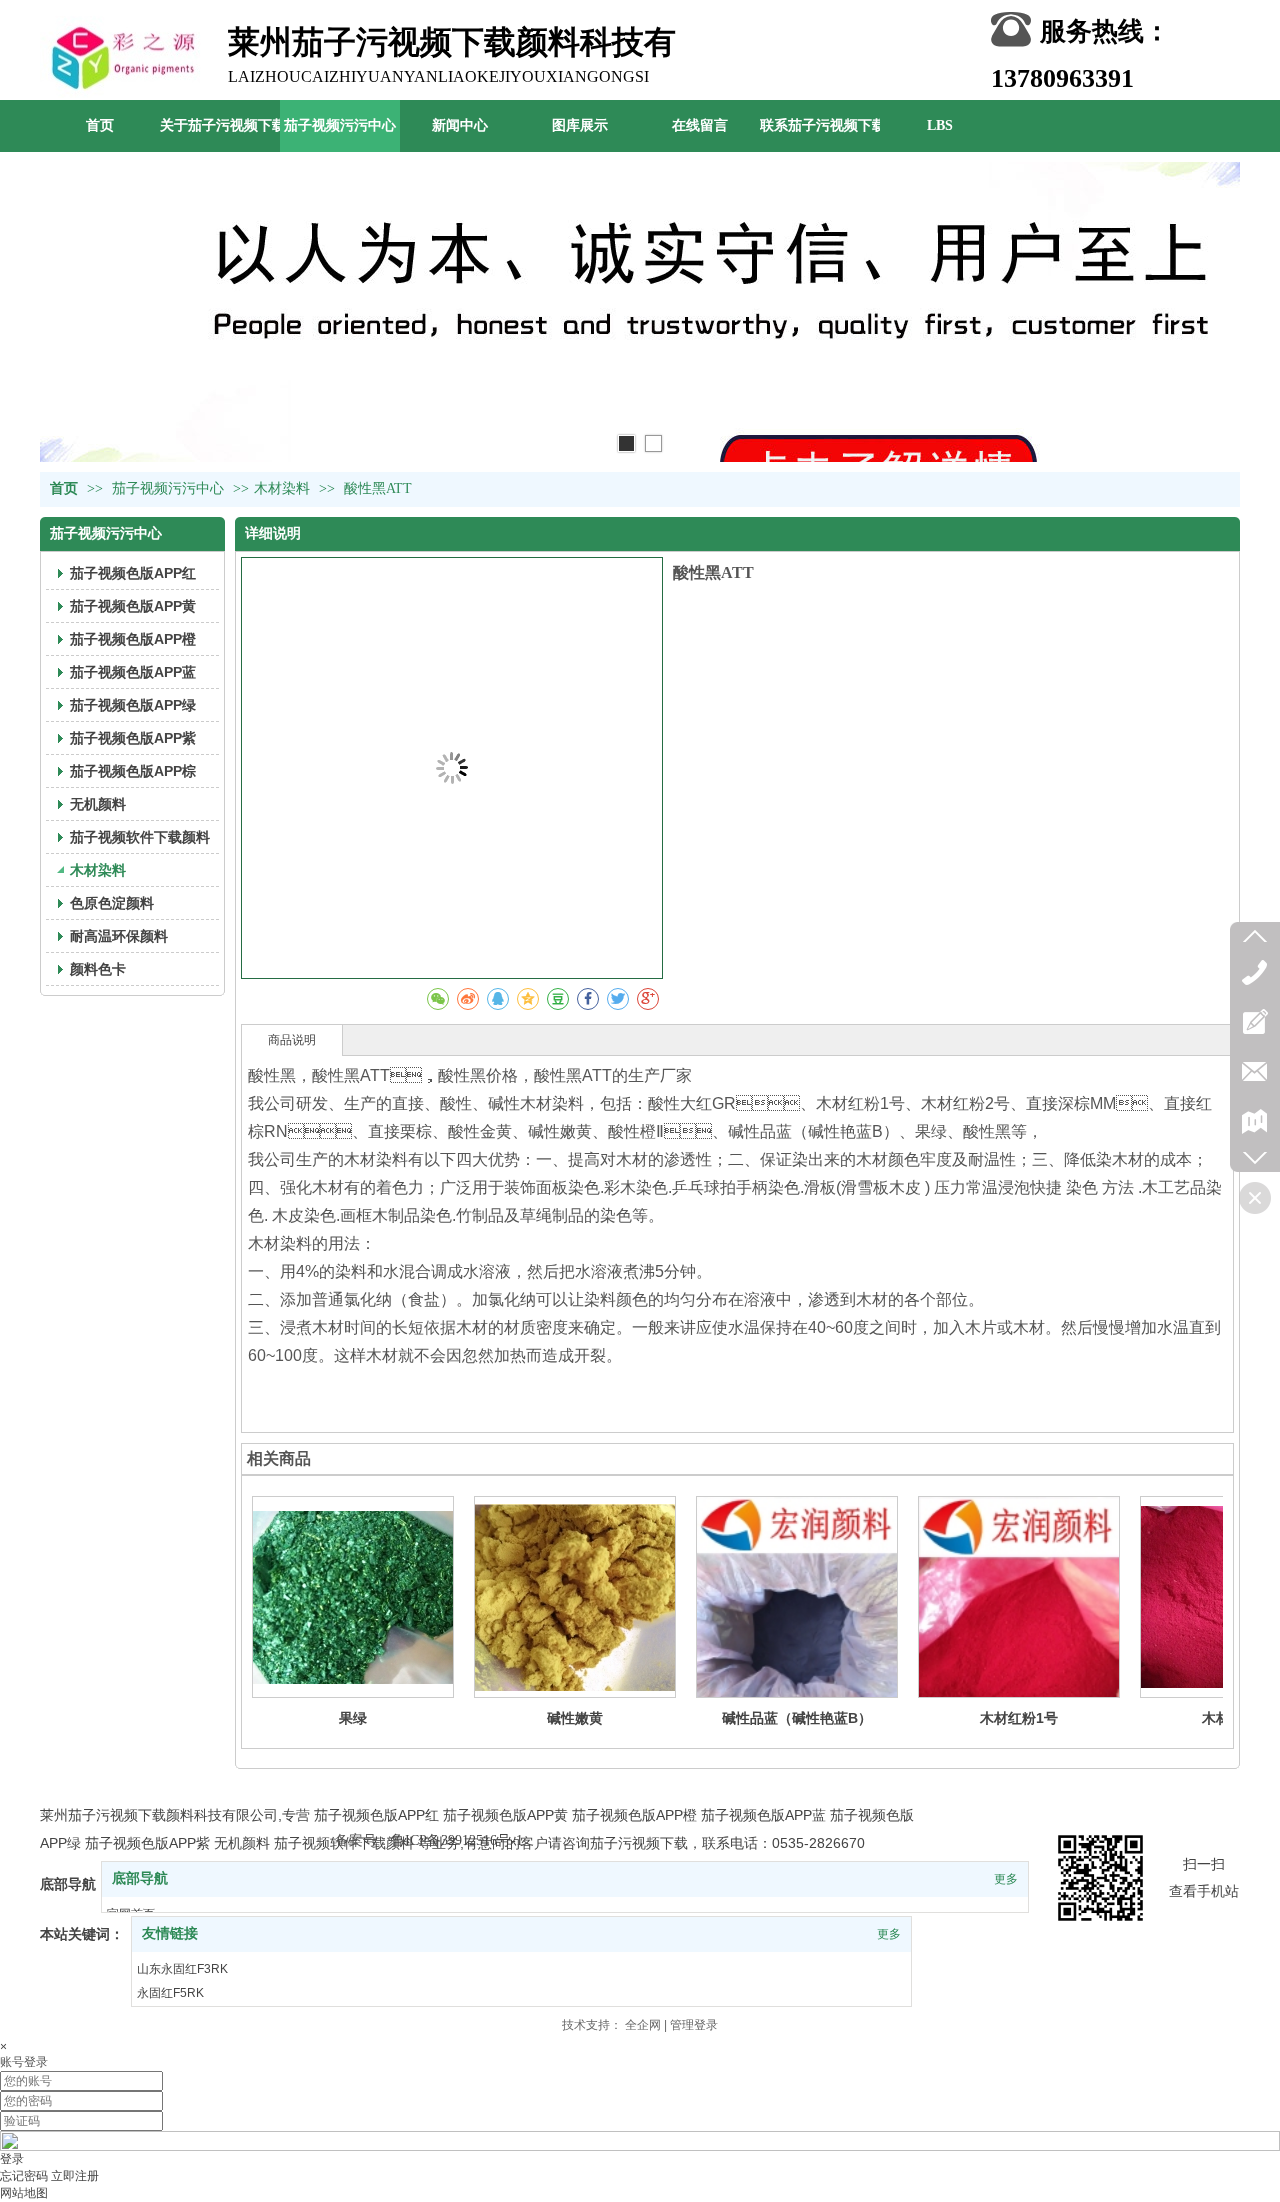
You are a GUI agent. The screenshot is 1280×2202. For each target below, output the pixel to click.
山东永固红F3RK (182, 1969)
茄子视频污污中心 (170, 488)
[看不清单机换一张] (640, 2147)
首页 (64, 488)
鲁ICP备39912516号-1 (457, 1840)
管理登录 (694, 2025)
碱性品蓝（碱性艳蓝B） (797, 1718)
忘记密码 (24, 2176)
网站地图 (24, 2193)
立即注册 (75, 2176)
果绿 (353, 1718)
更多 (1006, 1879)
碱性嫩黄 (575, 1718)
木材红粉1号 (1019, 1718)
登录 (12, 2159)
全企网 (643, 2025)
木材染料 (282, 488)
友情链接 (170, 1933)
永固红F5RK (170, 1993)
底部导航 (140, 1878)
